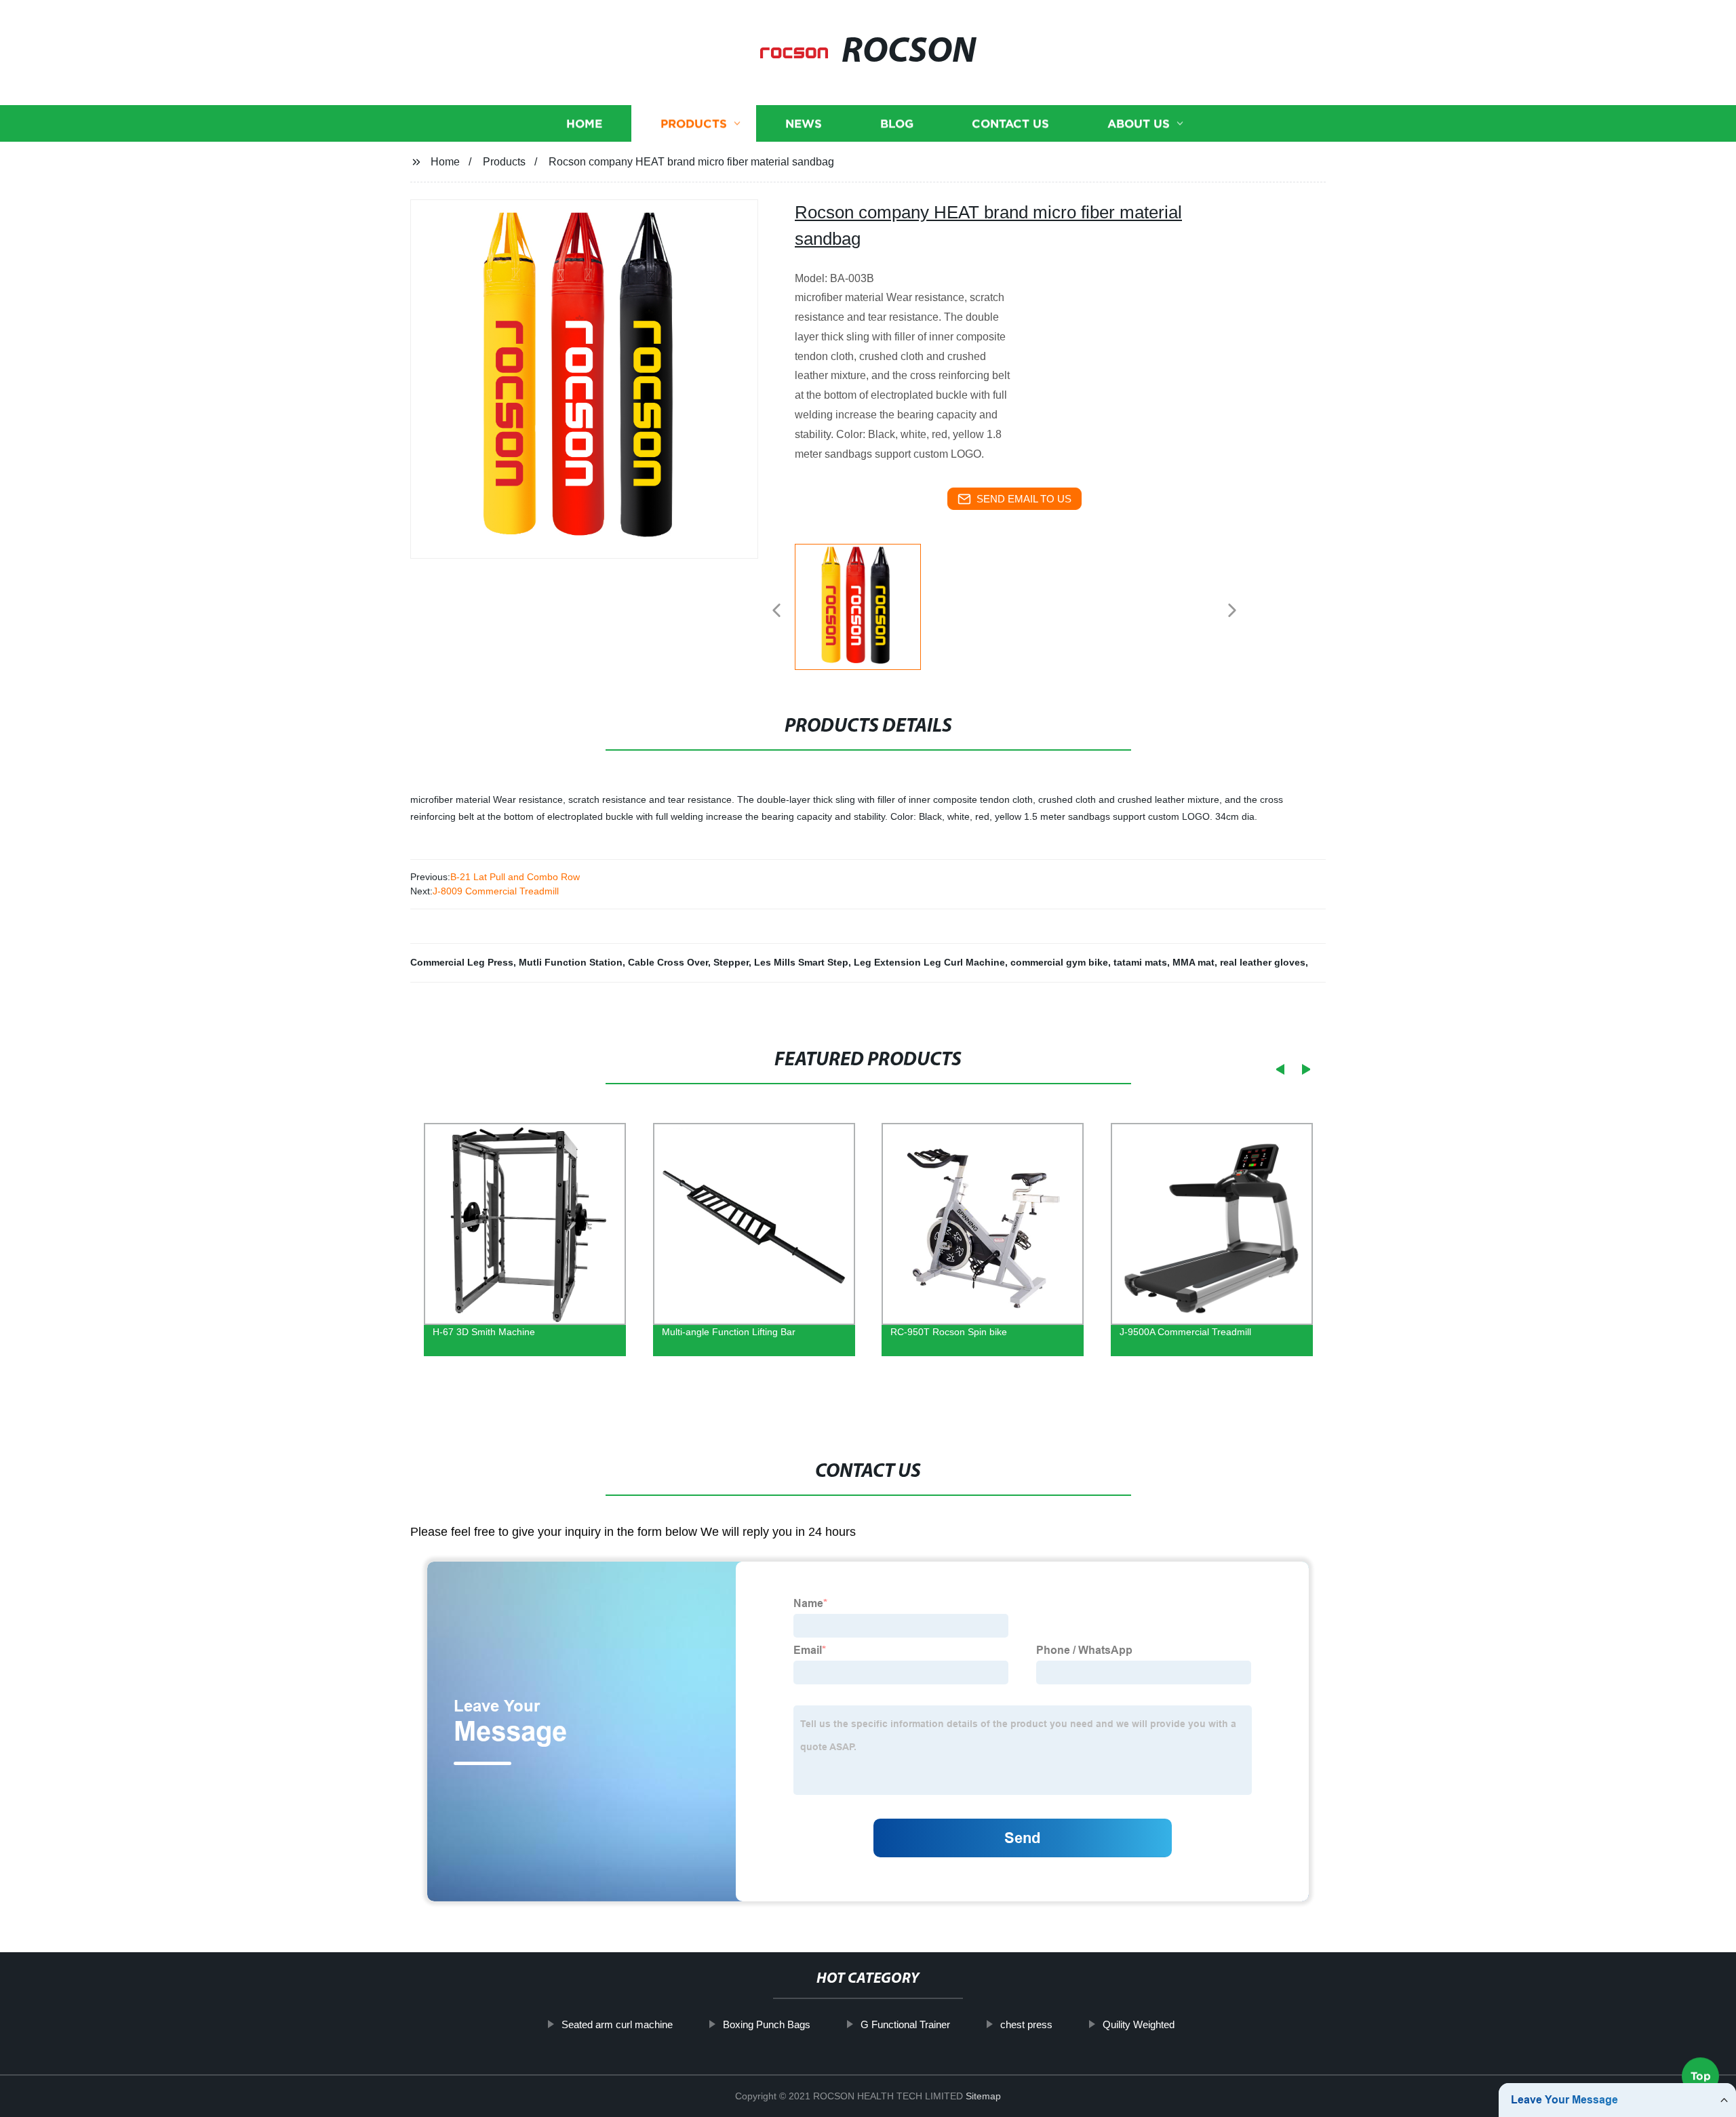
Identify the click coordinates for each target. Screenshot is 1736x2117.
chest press (1026, 2024)
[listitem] (868, 605)
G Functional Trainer (905, 2024)
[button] (776, 611)
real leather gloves (1263, 962)
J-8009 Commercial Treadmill (496, 891)
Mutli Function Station (571, 962)
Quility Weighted (1139, 2024)
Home (584, 124)
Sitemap (983, 2096)
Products (694, 124)
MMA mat (1193, 962)
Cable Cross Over (668, 962)
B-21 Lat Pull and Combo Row (515, 877)
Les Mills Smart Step (801, 962)
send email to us (1024, 499)
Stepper (731, 962)
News (804, 124)
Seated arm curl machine (617, 2024)
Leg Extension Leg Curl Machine (929, 962)
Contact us (1010, 124)
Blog (897, 124)
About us (1139, 124)
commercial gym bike (1059, 962)
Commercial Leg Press (462, 962)
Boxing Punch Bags (767, 2024)
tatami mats (1140, 962)
